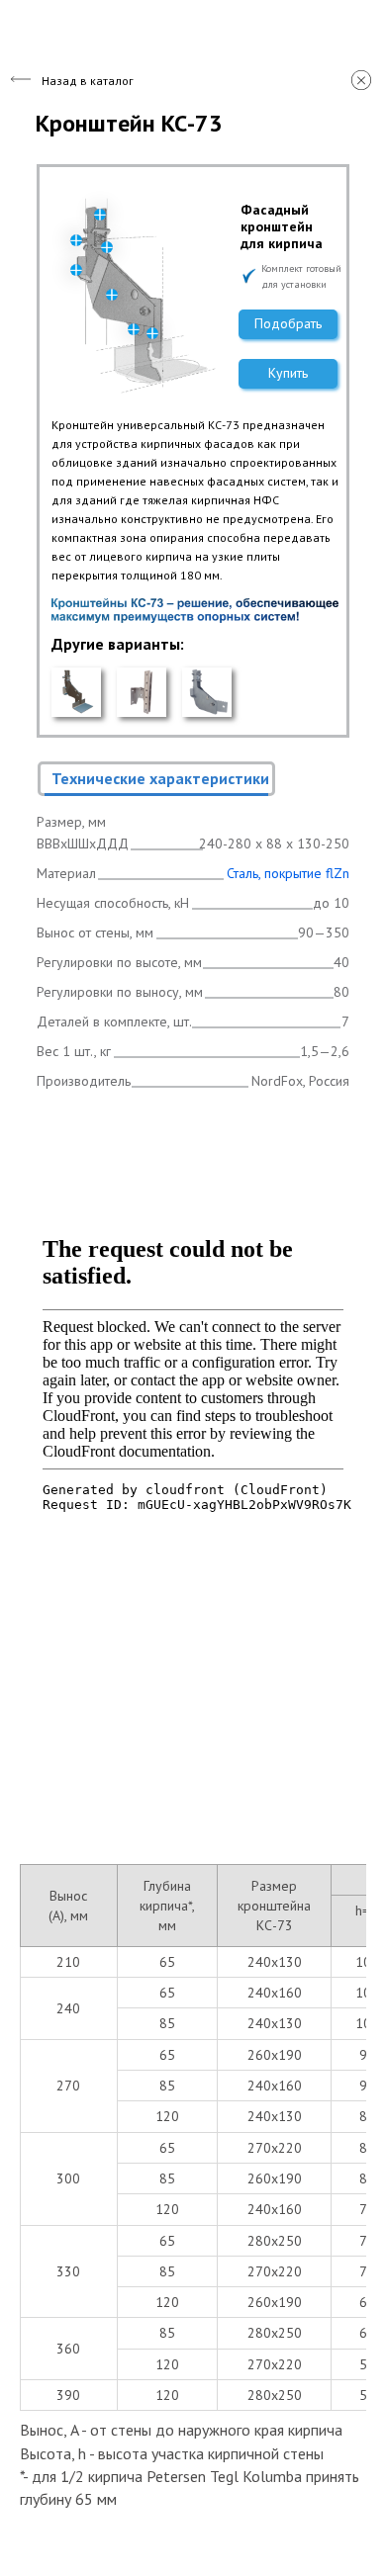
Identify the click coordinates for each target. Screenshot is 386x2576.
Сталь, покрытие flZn (288, 873)
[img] (76, 692)
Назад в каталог (88, 81)
